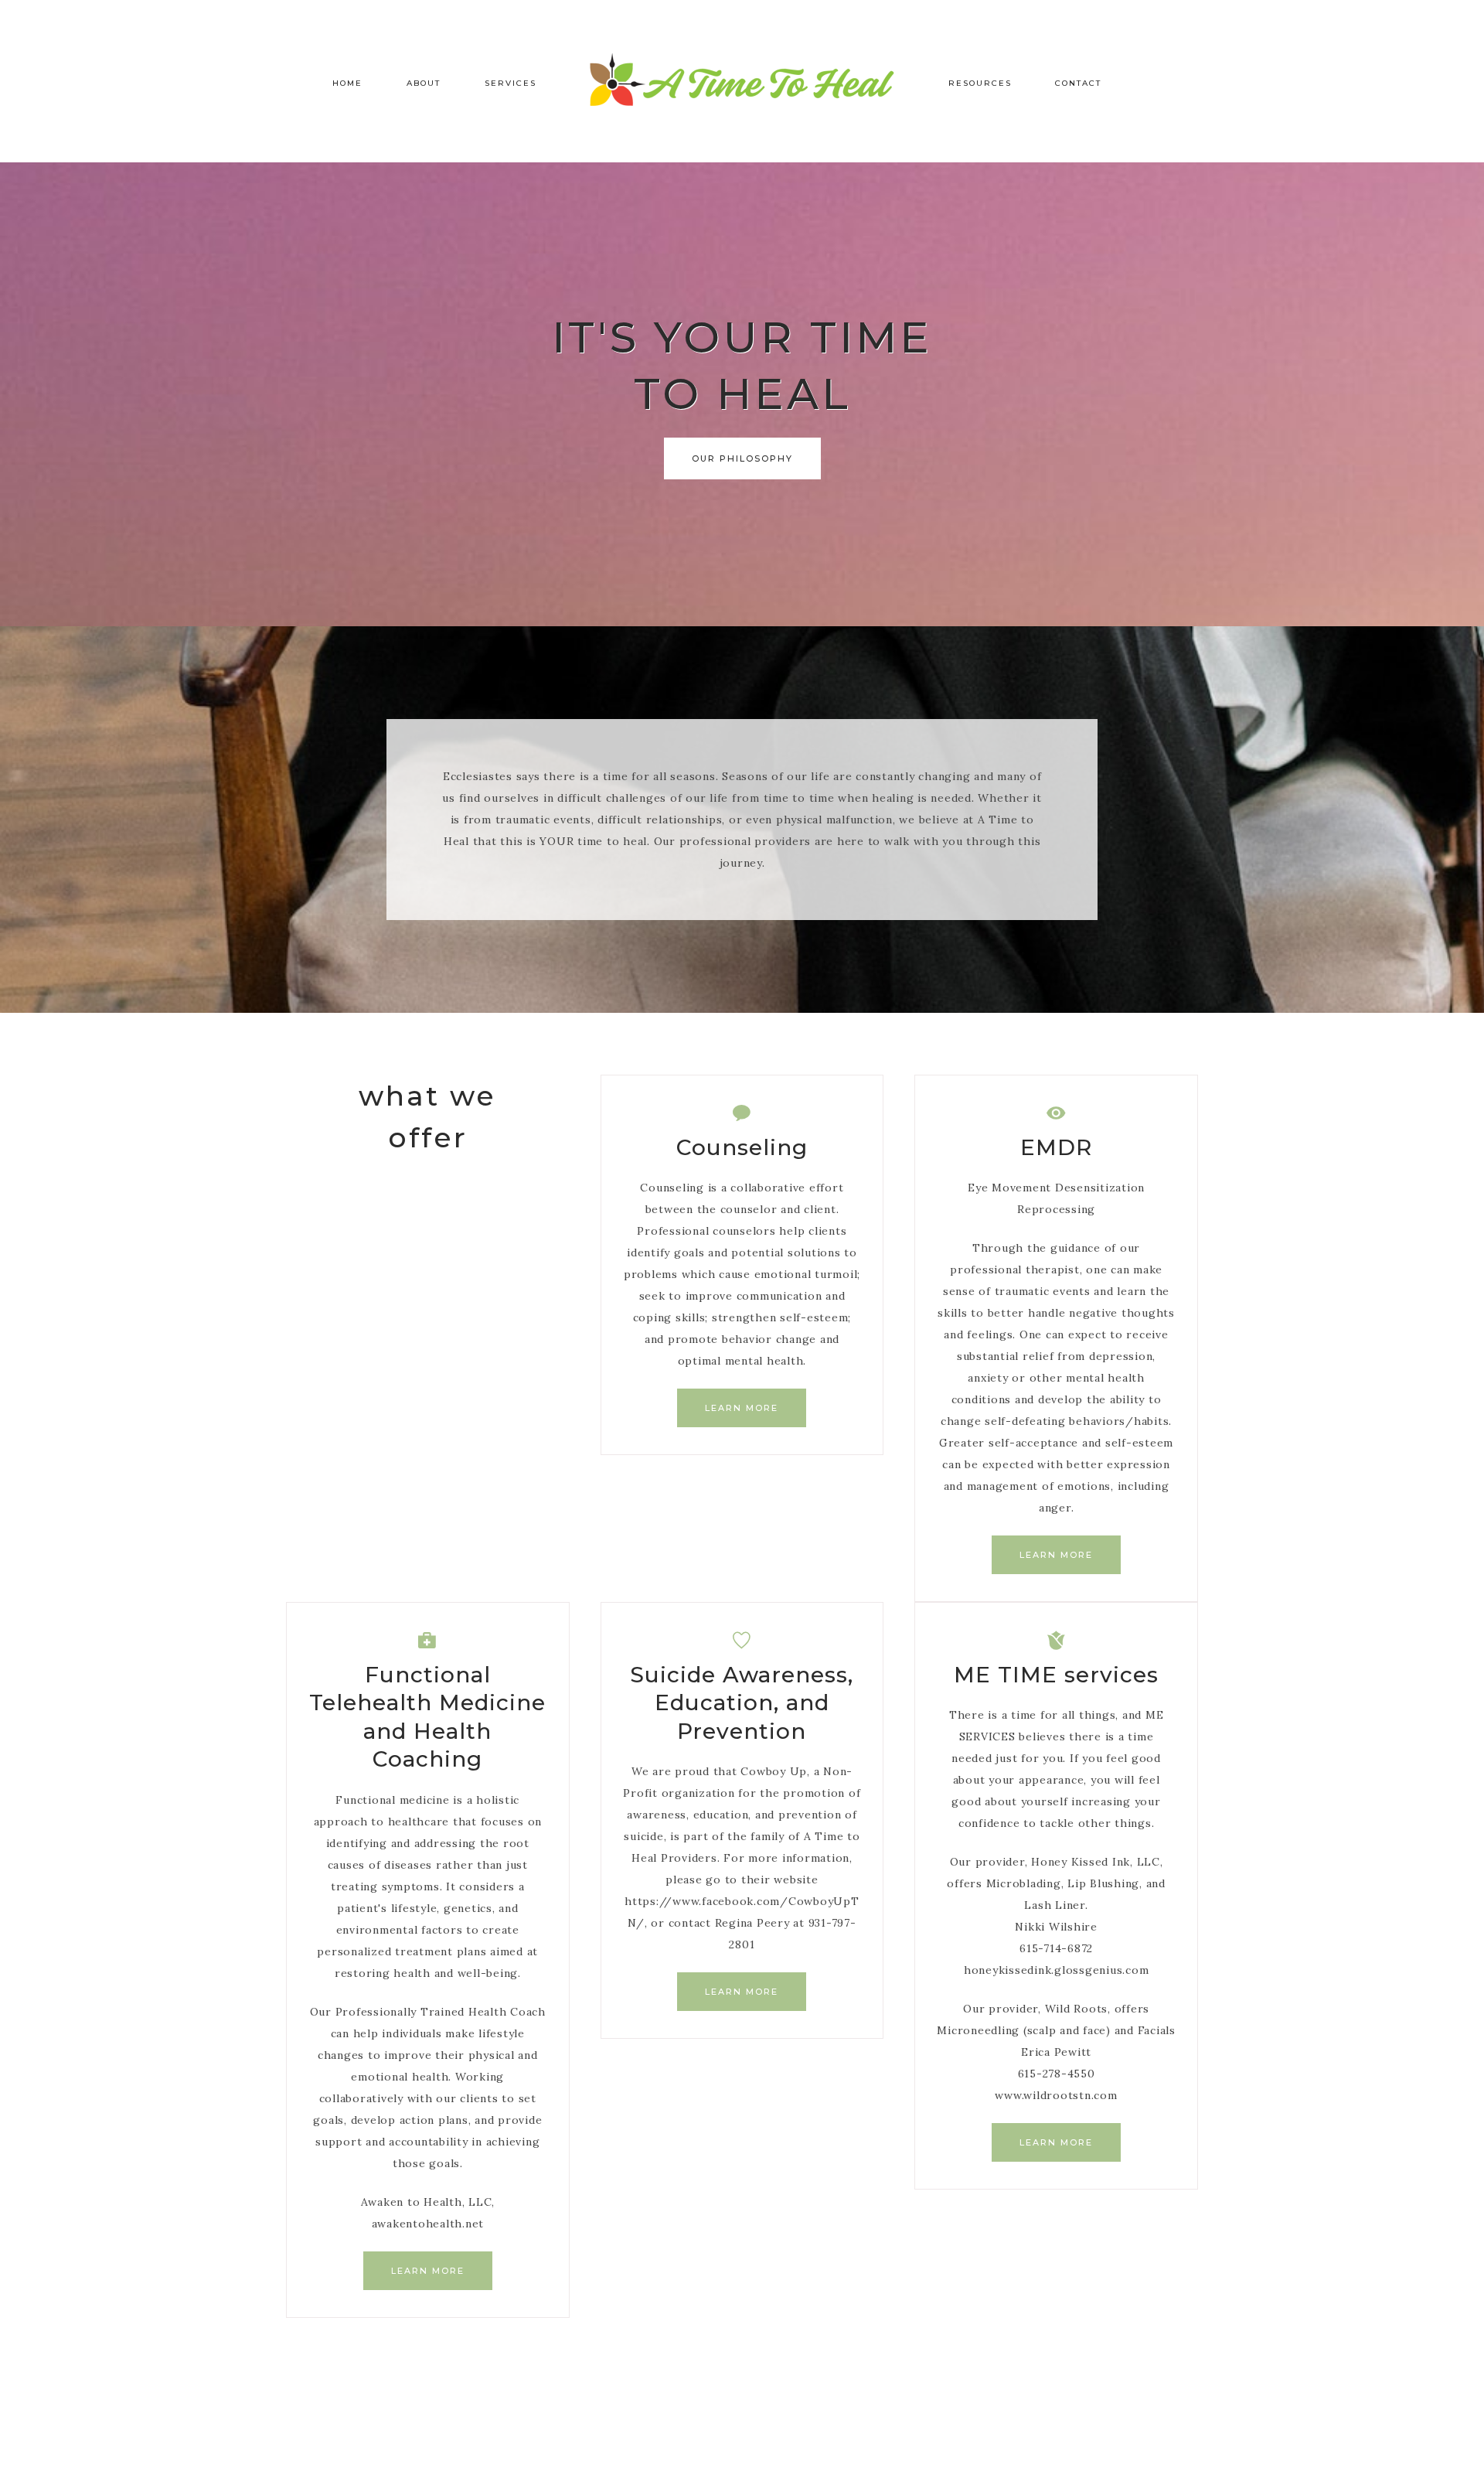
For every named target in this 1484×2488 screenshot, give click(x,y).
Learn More (742, 1408)
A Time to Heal (742, 81)
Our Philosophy (742, 458)
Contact (1078, 83)
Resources (980, 83)
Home (347, 83)
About (424, 83)
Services (511, 83)
